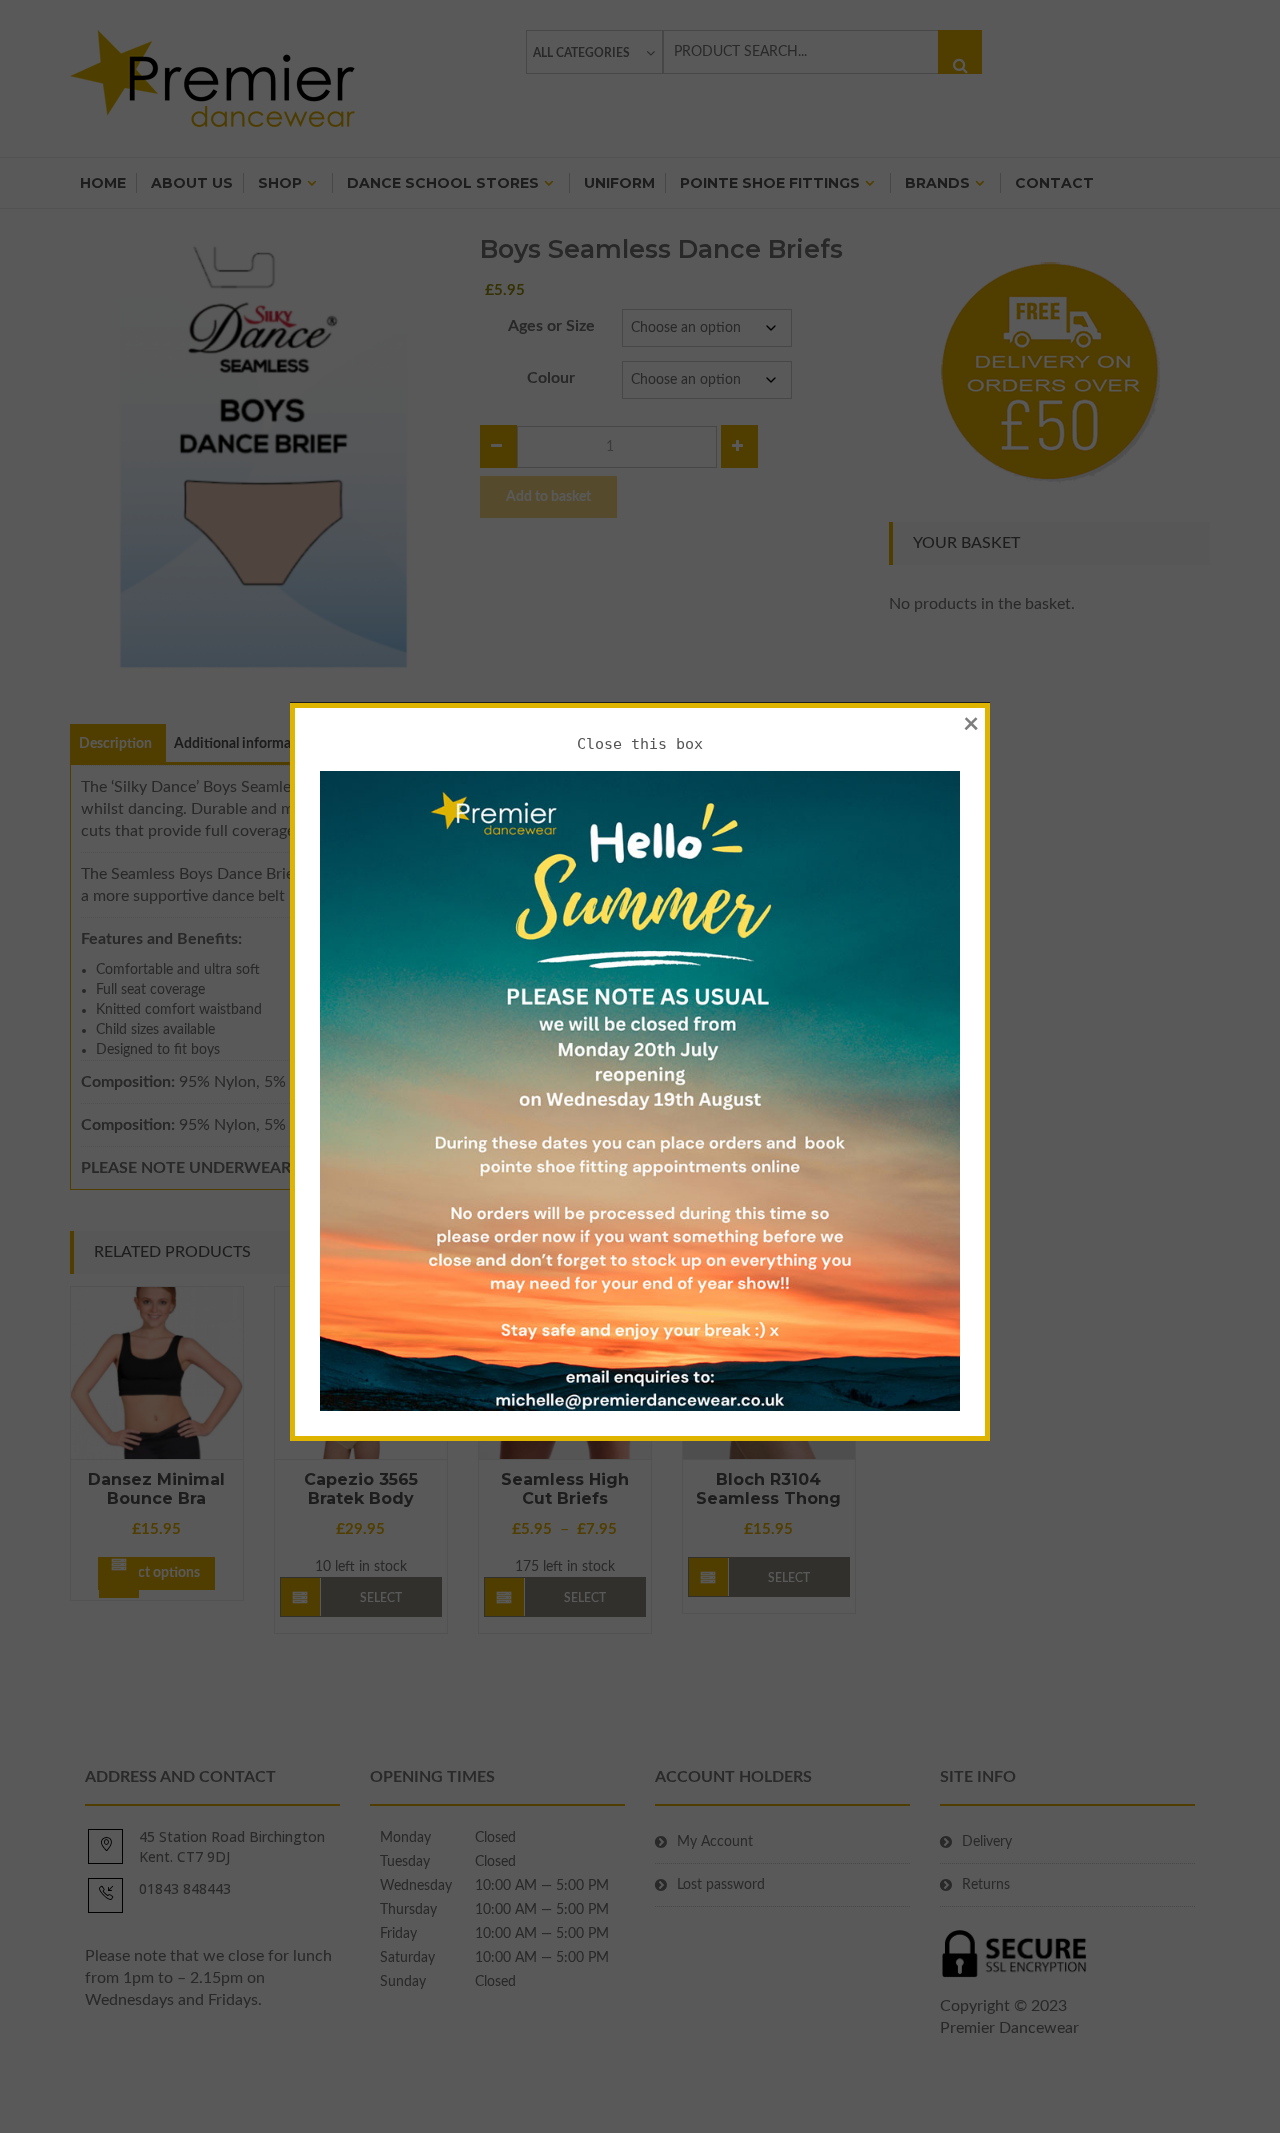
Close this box (640, 744)
